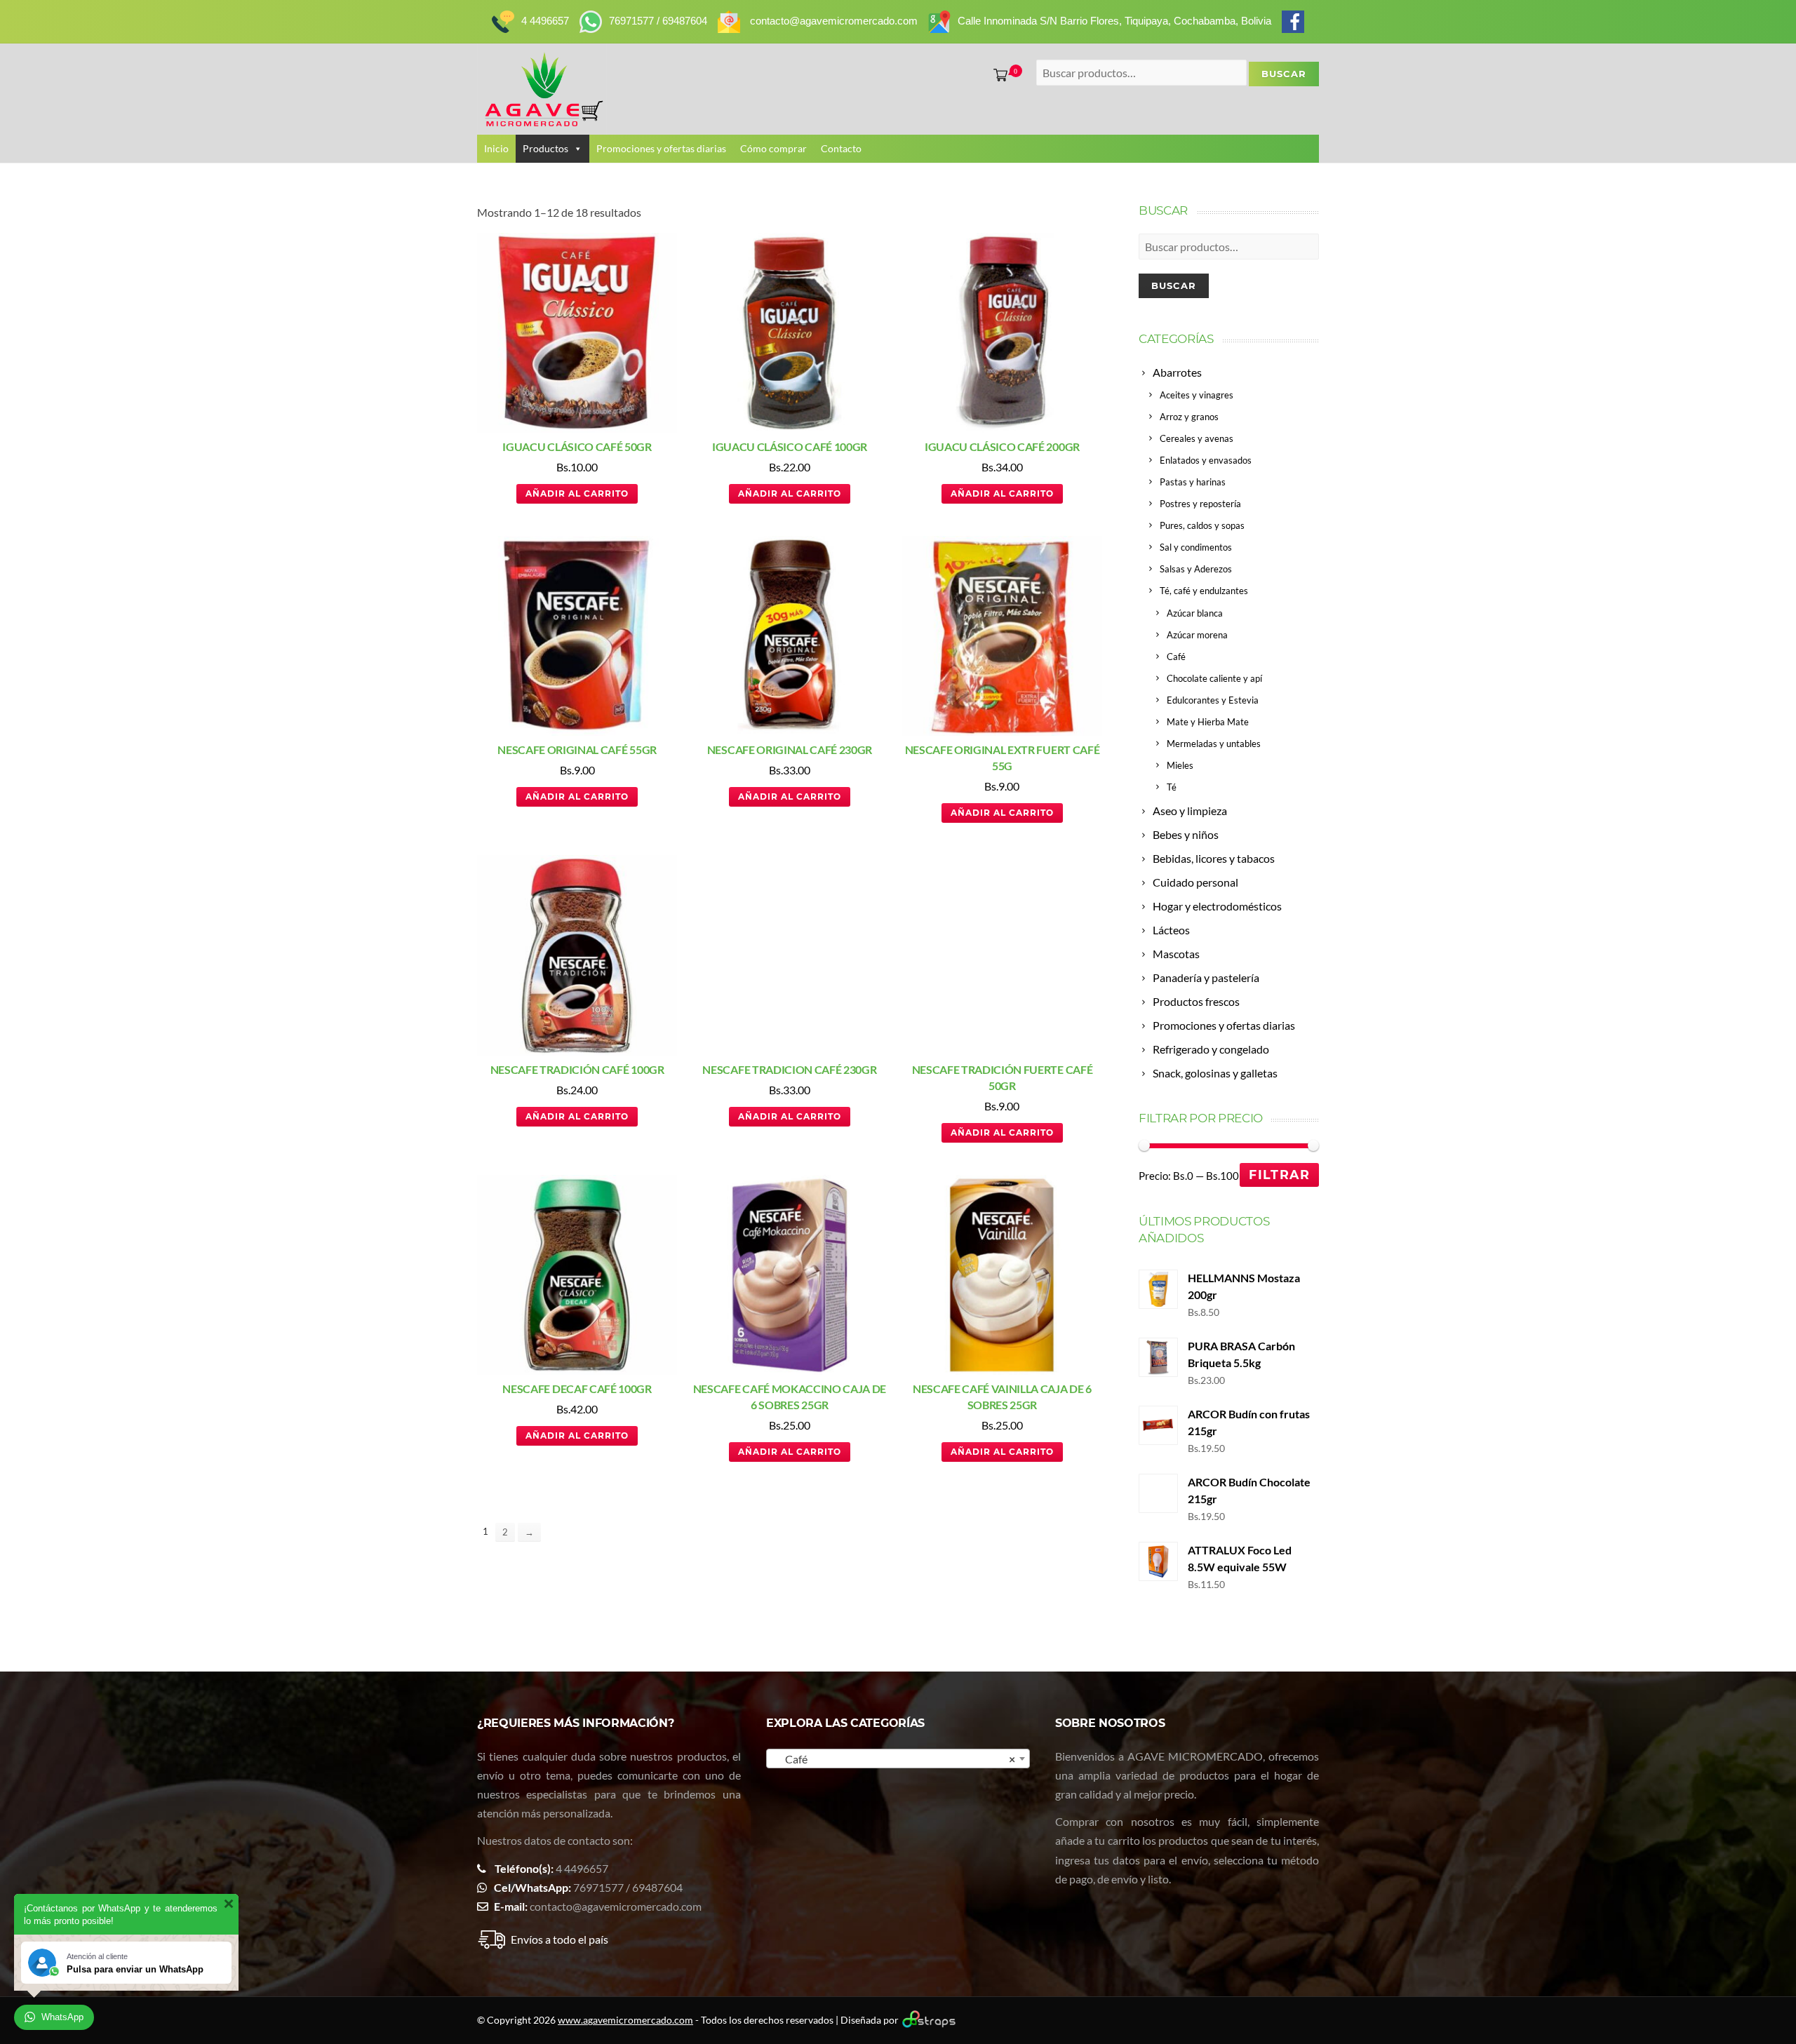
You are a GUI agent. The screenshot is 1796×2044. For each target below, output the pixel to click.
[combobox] (898, 1759)
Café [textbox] (894, 1759)
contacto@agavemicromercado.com (616, 1906)
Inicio (496, 148)
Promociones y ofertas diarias (661, 148)
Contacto (841, 148)
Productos (545, 148)
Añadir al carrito (577, 493)
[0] (998, 75)
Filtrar (1279, 1175)
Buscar (1174, 285)
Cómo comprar (773, 148)
